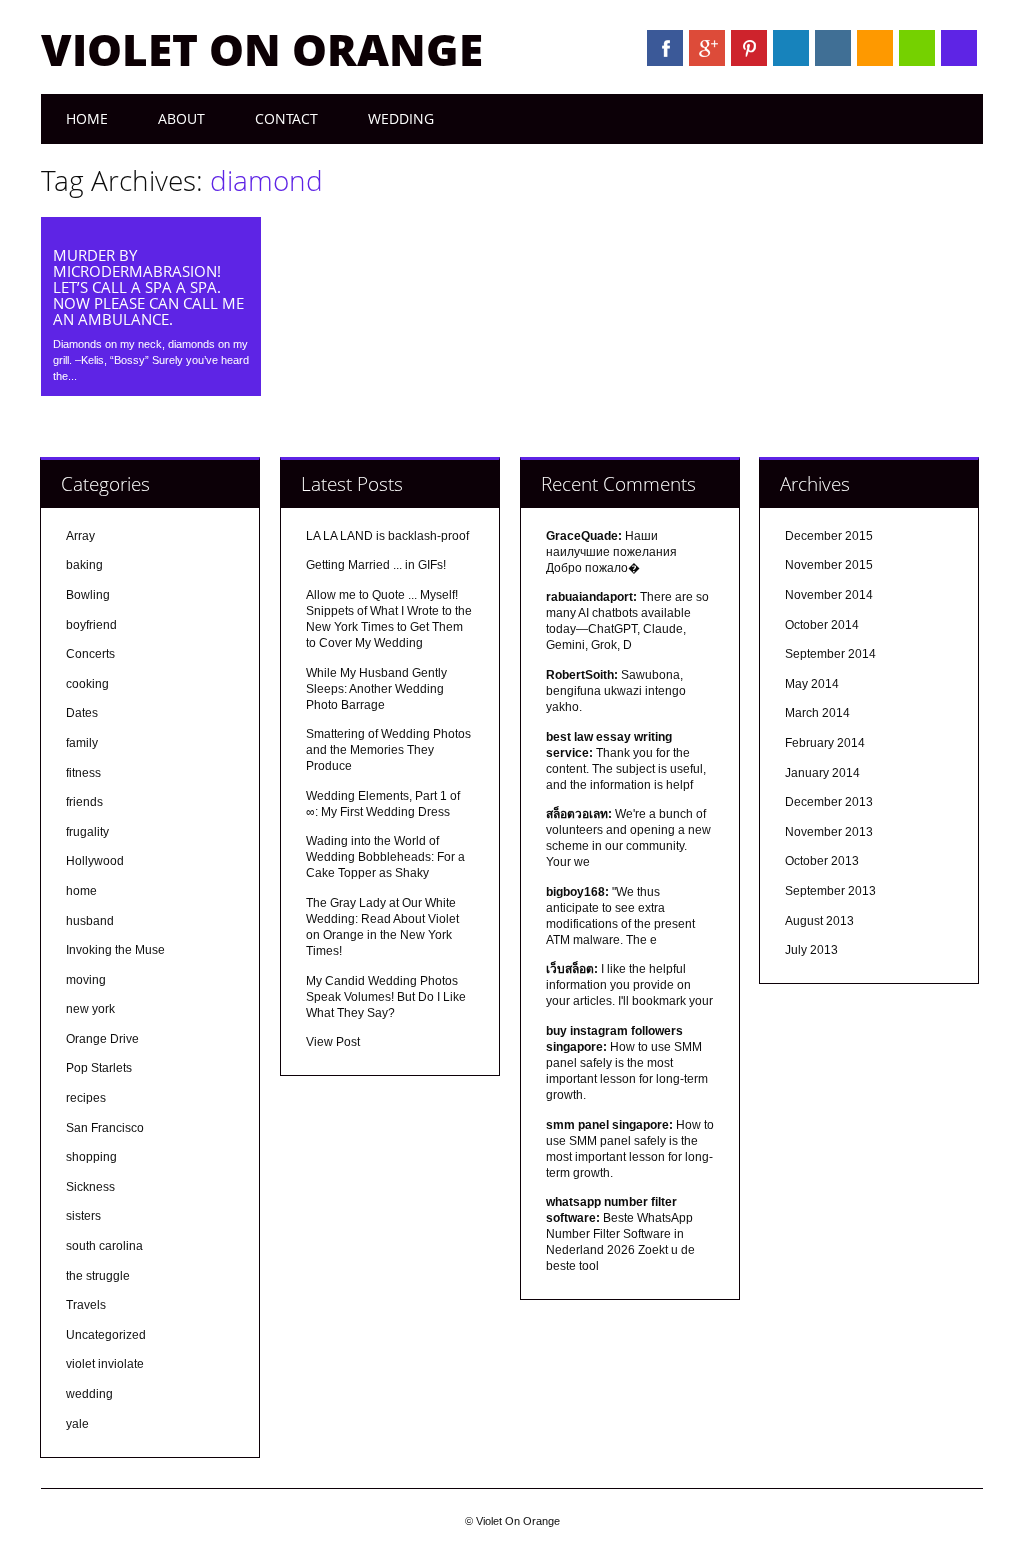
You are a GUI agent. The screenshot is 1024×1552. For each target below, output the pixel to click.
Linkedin (791, 48)
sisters (83, 1216)
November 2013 (829, 832)
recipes (86, 1098)
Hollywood (95, 861)
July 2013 (811, 950)
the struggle (98, 1276)
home (81, 891)
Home (87, 118)
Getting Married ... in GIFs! (376, 565)
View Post (333, 1042)
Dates (82, 713)
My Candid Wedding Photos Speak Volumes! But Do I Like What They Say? (386, 997)
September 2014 (830, 654)
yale (77, 1424)
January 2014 (822, 773)
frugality (87, 832)
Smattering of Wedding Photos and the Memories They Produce (388, 750)
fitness (83, 773)
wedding (89, 1394)
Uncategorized (106, 1335)
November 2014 (829, 595)
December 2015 (829, 536)
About (181, 118)
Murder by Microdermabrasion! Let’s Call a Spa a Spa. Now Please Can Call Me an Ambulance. (148, 287)
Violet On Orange (262, 49)
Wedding (401, 118)
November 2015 (829, 565)
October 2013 (822, 861)
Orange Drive (102, 1039)
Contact (286, 118)
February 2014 (825, 743)
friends (84, 802)
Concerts (90, 654)
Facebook (665, 48)
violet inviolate (105, 1364)
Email (917, 48)
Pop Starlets (99, 1068)
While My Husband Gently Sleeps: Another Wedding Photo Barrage (376, 689)
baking (84, 565)
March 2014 (817, 713)
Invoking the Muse (115, 950)
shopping (91, 1157)
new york (90, 1009)
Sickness (90, 1187)
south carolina (104, 1246)
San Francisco (105, 1128)
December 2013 (829, 802)
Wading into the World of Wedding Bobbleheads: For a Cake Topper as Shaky (385, 857)
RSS (875, 48)
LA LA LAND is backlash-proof (387, 536)
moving (86, 980)
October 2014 (822, 625)
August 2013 (819, 921)
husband (90, 921)
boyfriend (91, 625)
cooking (87, 684)
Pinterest (749, 48)
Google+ (707, 48)
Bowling (88, 595)
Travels (86, 1305)
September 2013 (830, 891)
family (82, 743)
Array (80, 536)
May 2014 (812, 684)
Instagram (833, 48)
